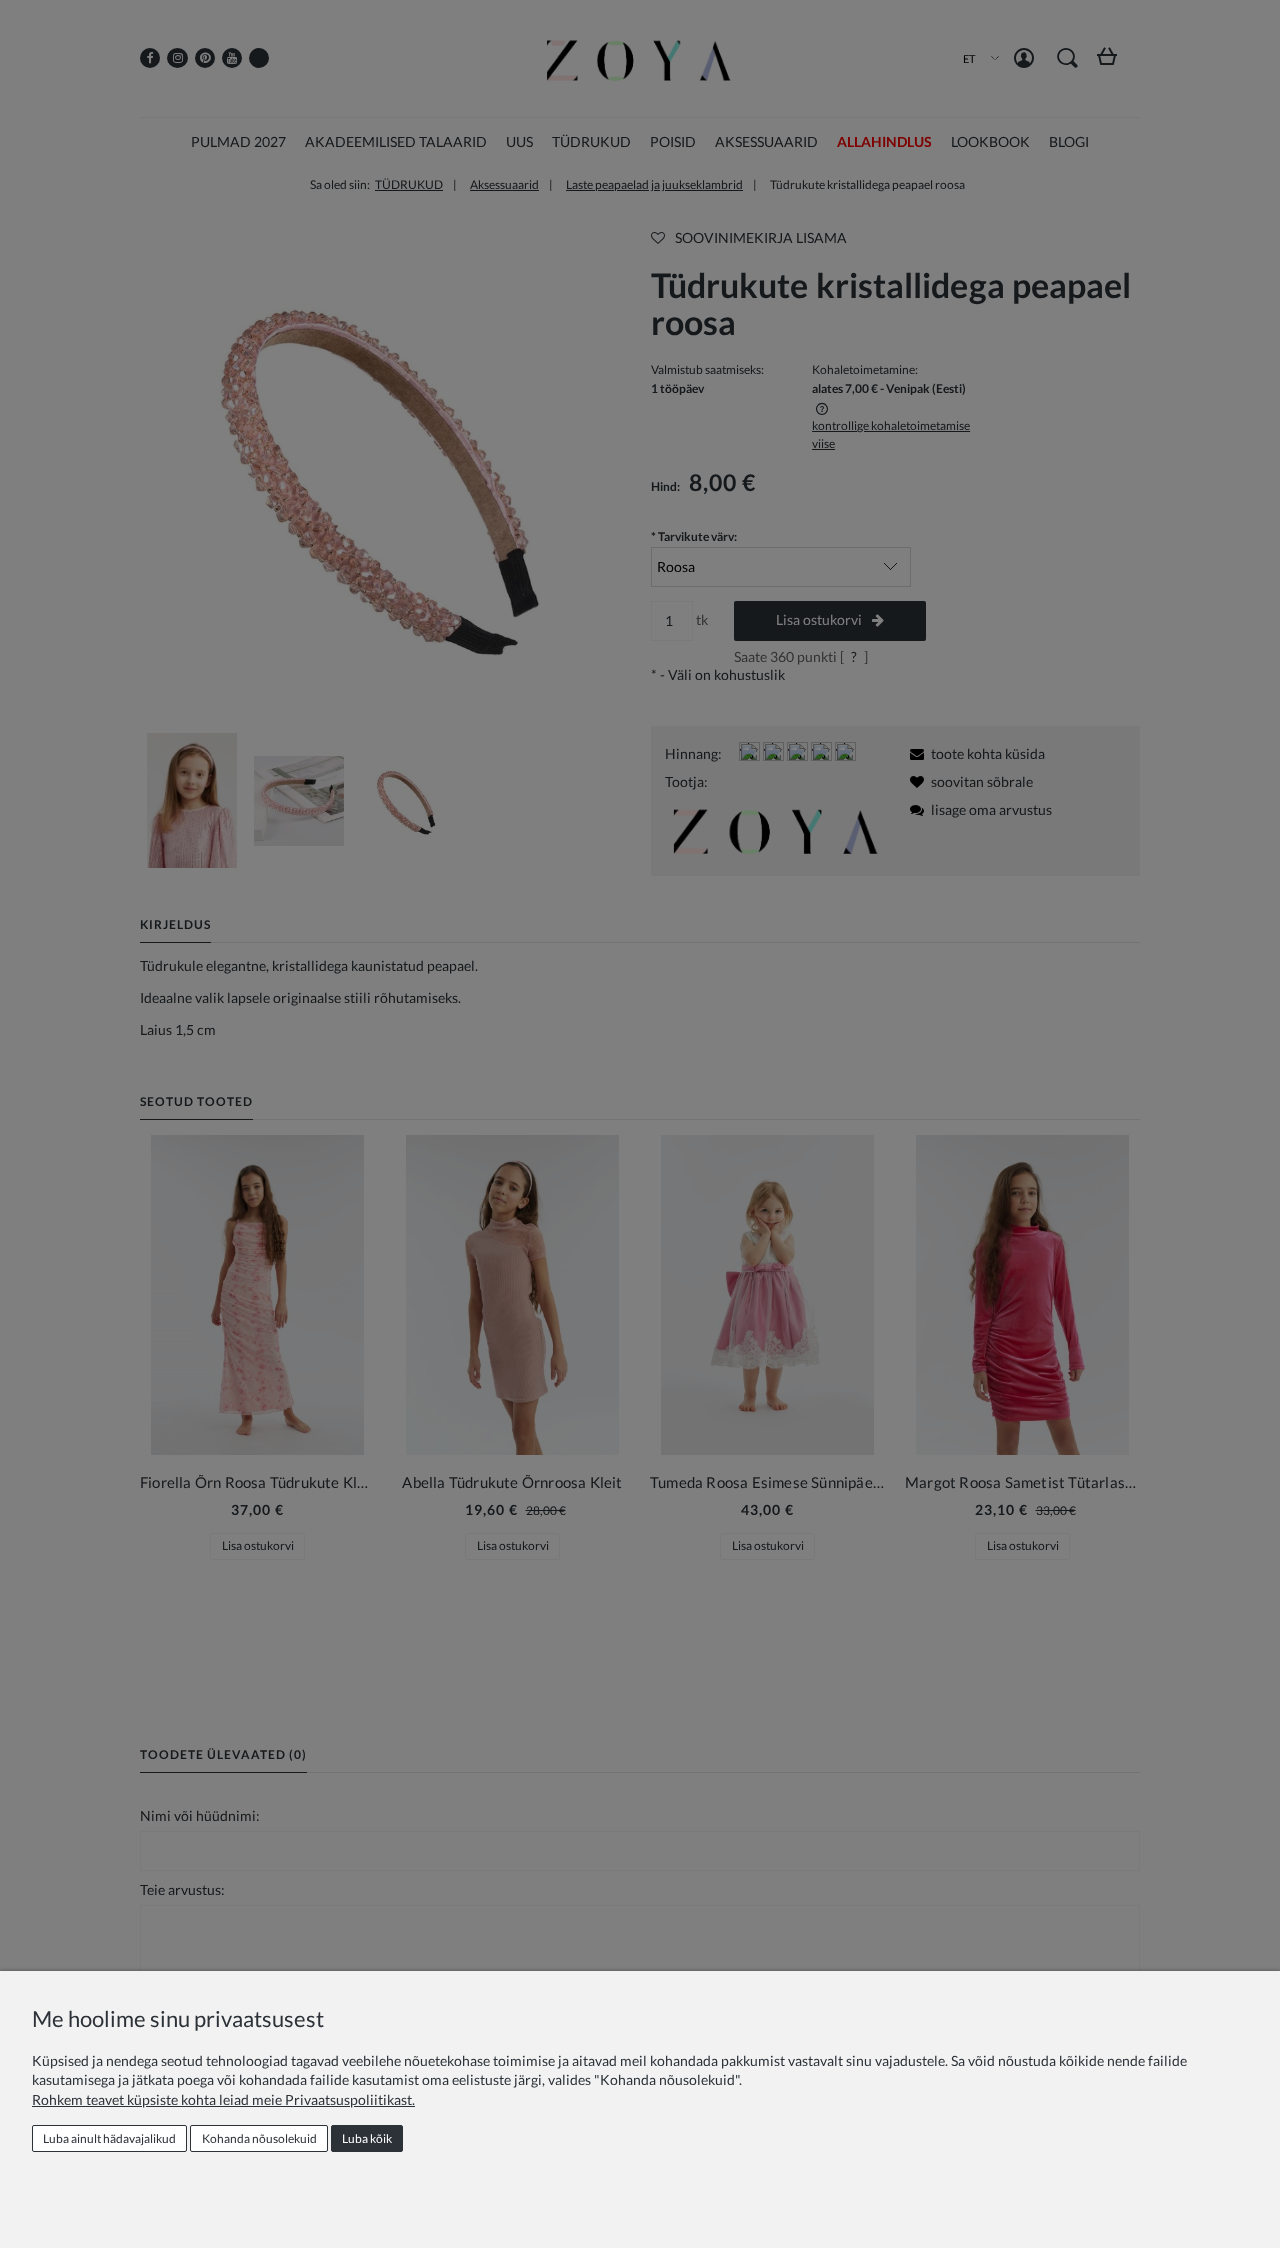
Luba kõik (367, 2138)
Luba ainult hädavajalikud (109, 2138)
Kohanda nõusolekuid (259, 2138)
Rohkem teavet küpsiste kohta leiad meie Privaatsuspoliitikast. (223, 2099)
